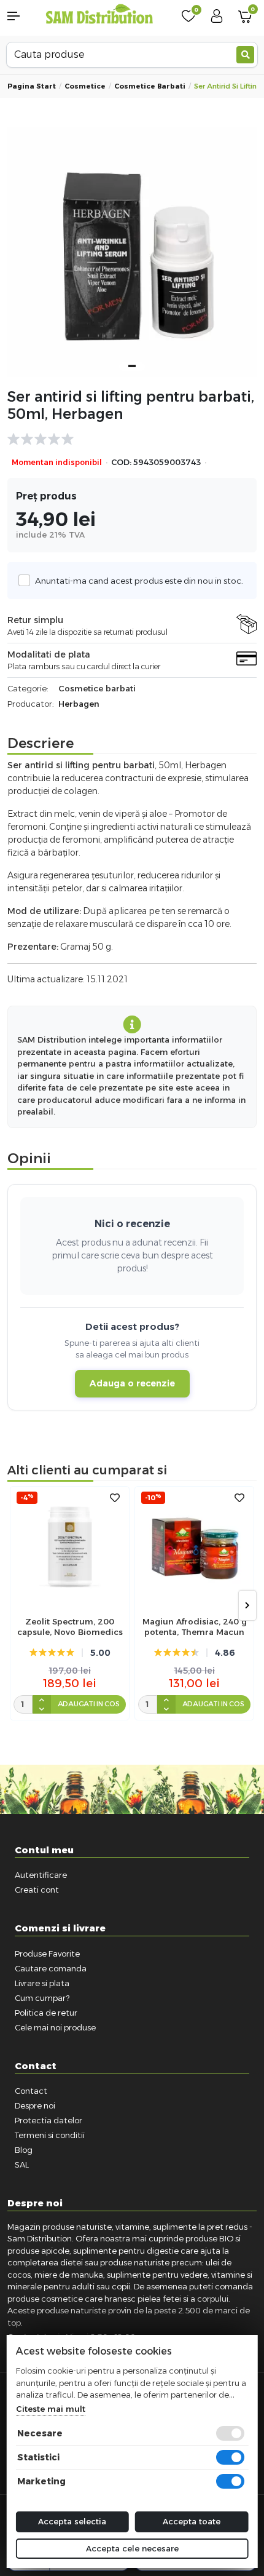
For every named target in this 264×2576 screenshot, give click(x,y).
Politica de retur (46, 2013)
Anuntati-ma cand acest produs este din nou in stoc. (139, 581)
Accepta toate (192, 2521)
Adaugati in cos (89, 1704)
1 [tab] (132, 366)
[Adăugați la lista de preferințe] (115, 1498)
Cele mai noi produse (55, 2027)
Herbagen (79, 704)
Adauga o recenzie (132, 1383)
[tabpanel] (132, 252)
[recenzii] (126, 439)
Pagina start (32, 86)
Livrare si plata (42, 1983)
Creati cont (37, 1890)
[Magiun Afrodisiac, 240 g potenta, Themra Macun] (194, 1546)
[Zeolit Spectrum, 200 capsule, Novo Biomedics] (70, 1546)
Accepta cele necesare (132, 2548)
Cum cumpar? (42, 1998)
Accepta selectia (72, 2521)
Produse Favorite (47, 1954)
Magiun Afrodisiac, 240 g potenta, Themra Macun (195, 1627)
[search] (245, 55)
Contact (31, 2091)
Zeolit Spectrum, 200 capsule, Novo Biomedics (70, 1627)
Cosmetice (85, 86)
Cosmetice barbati (150, 86)
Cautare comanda (51, 1968)
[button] (22, 16)
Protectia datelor (49, 2120)
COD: (121, 462)
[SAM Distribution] (99, 15)
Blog (24, 2150)
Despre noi (35, 2105)
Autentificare (41, 1875)
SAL (22, 2165)
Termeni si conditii (50, 2135)
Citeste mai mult (51, 2409)
